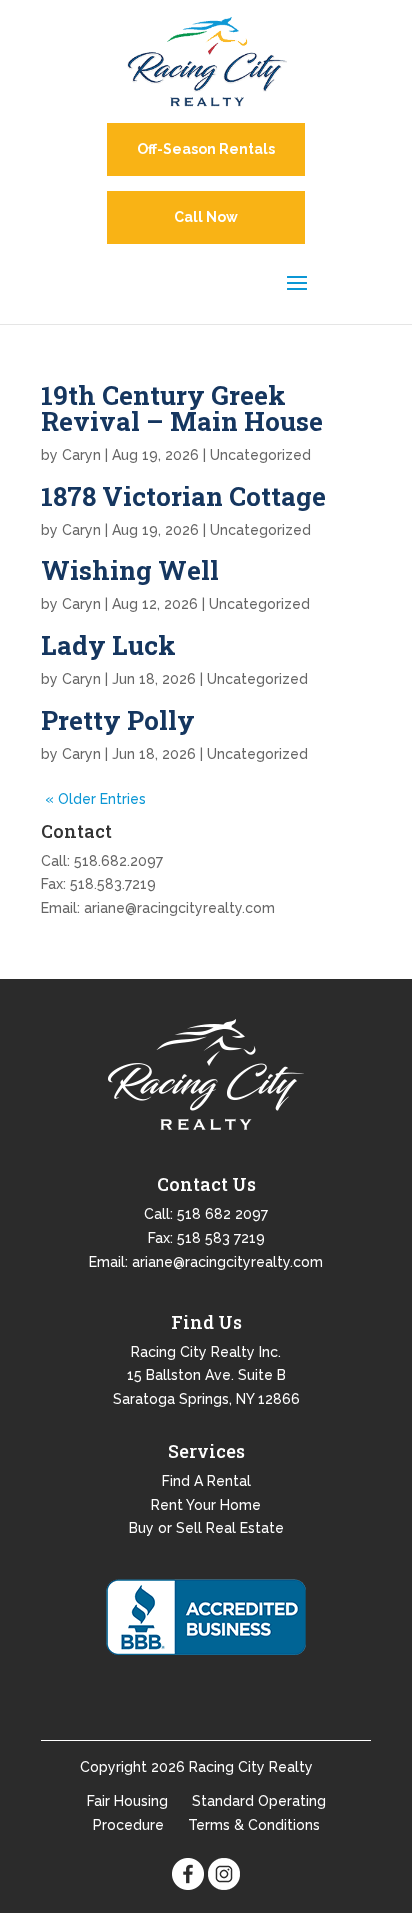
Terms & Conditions (254, 1825)
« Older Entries (95, 799)
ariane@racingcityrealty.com (179, 908)
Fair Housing (127, 1801)
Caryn (81, 455)
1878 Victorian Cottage (183, 496)
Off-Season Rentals (206, 149)
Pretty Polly (118, 720)
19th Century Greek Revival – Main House (182, 408)
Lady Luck (108, 645)
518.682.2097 (118, 861)
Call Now (206, 217)
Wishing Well (130, 570)
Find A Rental (206, 1481)
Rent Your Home (206, 1505)
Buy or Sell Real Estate (206, 1528)
